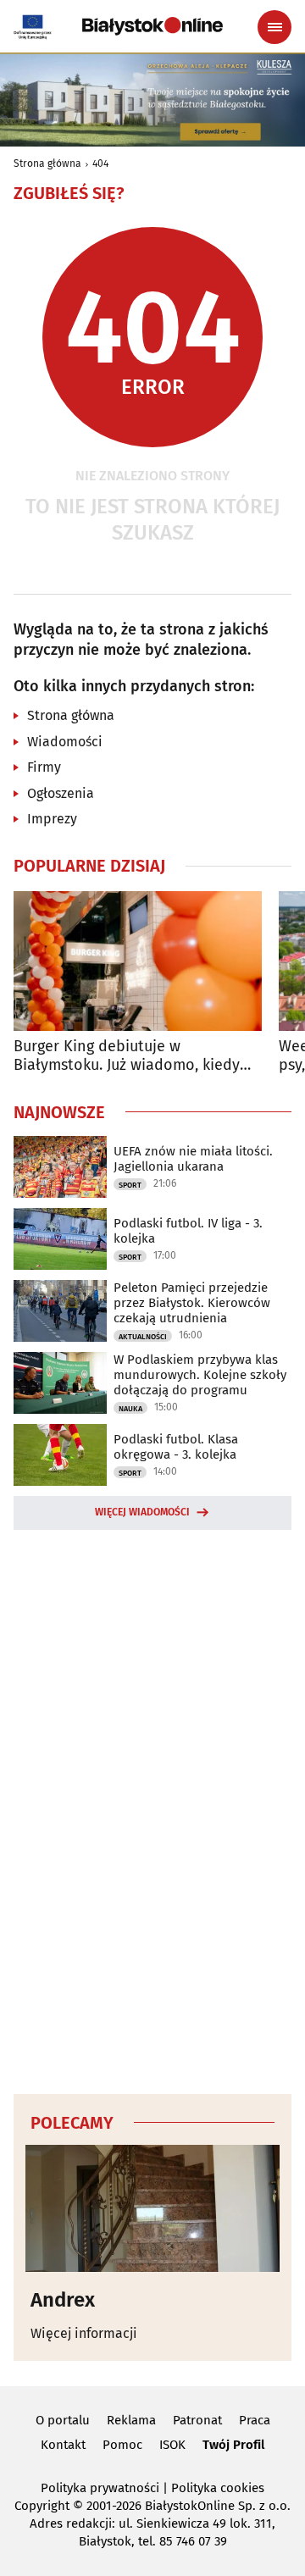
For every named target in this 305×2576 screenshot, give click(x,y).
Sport (130, 1185)
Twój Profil (233, 2445)
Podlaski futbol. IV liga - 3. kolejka (188, 1231)
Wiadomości (65, 742)
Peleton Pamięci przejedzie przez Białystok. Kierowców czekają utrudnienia (192, 1303)
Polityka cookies (218, 2488)
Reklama (131, 2420)
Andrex (63, 2300)
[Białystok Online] (152, 26)
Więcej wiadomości (142, 1512)
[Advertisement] (152, 1809)
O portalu (63, 2420)
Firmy (44, 767)
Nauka (130, 1409)
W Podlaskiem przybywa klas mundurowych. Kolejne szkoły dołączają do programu (200, 1375)
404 (100, 163)
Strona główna (47, 163)
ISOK (172, 2445)
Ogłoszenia (61, 793)
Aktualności (143, 1337)
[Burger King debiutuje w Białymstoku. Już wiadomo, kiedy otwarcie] (138, 961)
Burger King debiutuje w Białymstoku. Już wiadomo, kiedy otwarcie (127, 1056)
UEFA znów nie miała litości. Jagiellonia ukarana (193, 1159)
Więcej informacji (84, 2333)
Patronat (197, 2420)
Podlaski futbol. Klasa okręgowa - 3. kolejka (176, 1447)
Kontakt (63, 2445)
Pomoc (122, 2445)
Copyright (42, 2506)
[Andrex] (152, 2208)
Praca (255, 2420)
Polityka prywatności (100, 2488)
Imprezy (52, 819)
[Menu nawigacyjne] (274, 27)
